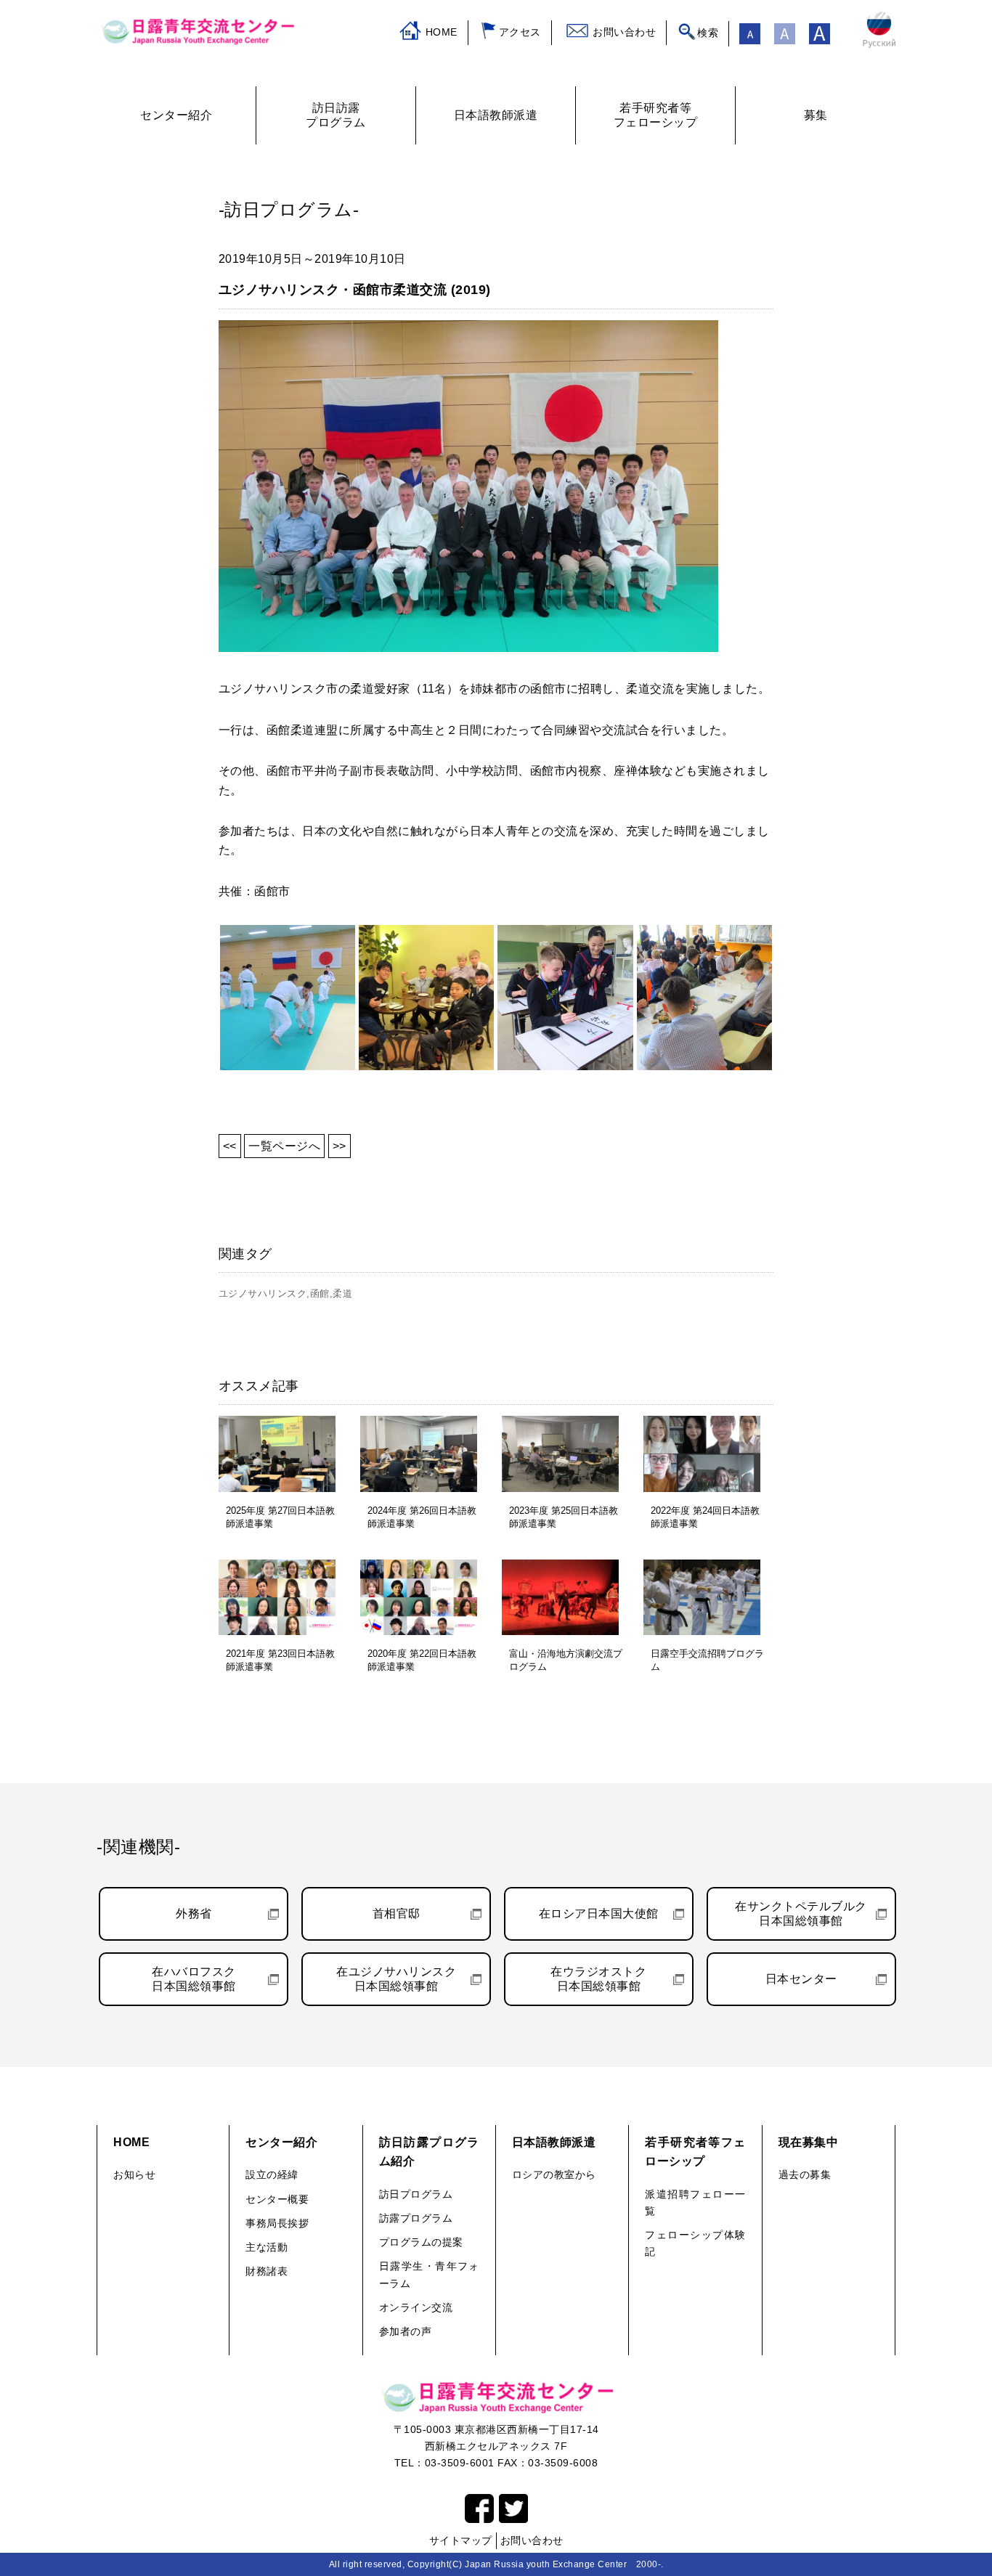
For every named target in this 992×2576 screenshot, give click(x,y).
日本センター (801, 1979)
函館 (320, 1293)
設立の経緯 (272, 2174)
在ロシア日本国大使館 (599, 1913)
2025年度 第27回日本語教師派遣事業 (280, 1517)
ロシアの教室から (554, 2174)
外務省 (194, 1913)
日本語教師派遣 (554, 2142)
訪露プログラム (416, 2218)
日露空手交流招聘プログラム (707, 1660)
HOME (442, 32)
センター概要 (277, 2199)
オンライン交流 (416, 2307)
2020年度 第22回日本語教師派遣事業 (422, 1660)
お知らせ (134, 2174)
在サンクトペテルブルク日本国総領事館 (801, 1913)
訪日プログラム (416, 2194)
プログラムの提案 (421, 2242)
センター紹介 (281, 2142)
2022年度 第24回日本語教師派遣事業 (705, 1517)
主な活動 (267, 2247)
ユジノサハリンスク (263, 1293)
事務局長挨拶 (277, 2223)
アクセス (520, 32)
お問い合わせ (624, 32)
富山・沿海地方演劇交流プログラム (566, 1660)
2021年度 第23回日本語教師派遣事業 (280, 1660)
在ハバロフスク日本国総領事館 (194, 1979)
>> (340, 1146)
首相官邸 (397, 1913)
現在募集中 (809, 2142)
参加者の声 (406, 2331)
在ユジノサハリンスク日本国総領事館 (396, 1979)
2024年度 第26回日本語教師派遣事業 (422, 1517)
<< (230, 1146)
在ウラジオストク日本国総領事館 (598, 1979)
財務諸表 (267, 2271)
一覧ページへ (284, 1146)
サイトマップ (461, 2540)
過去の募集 (805, 2174)
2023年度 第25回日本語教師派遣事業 (564, 1517)
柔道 (342, 1293)
